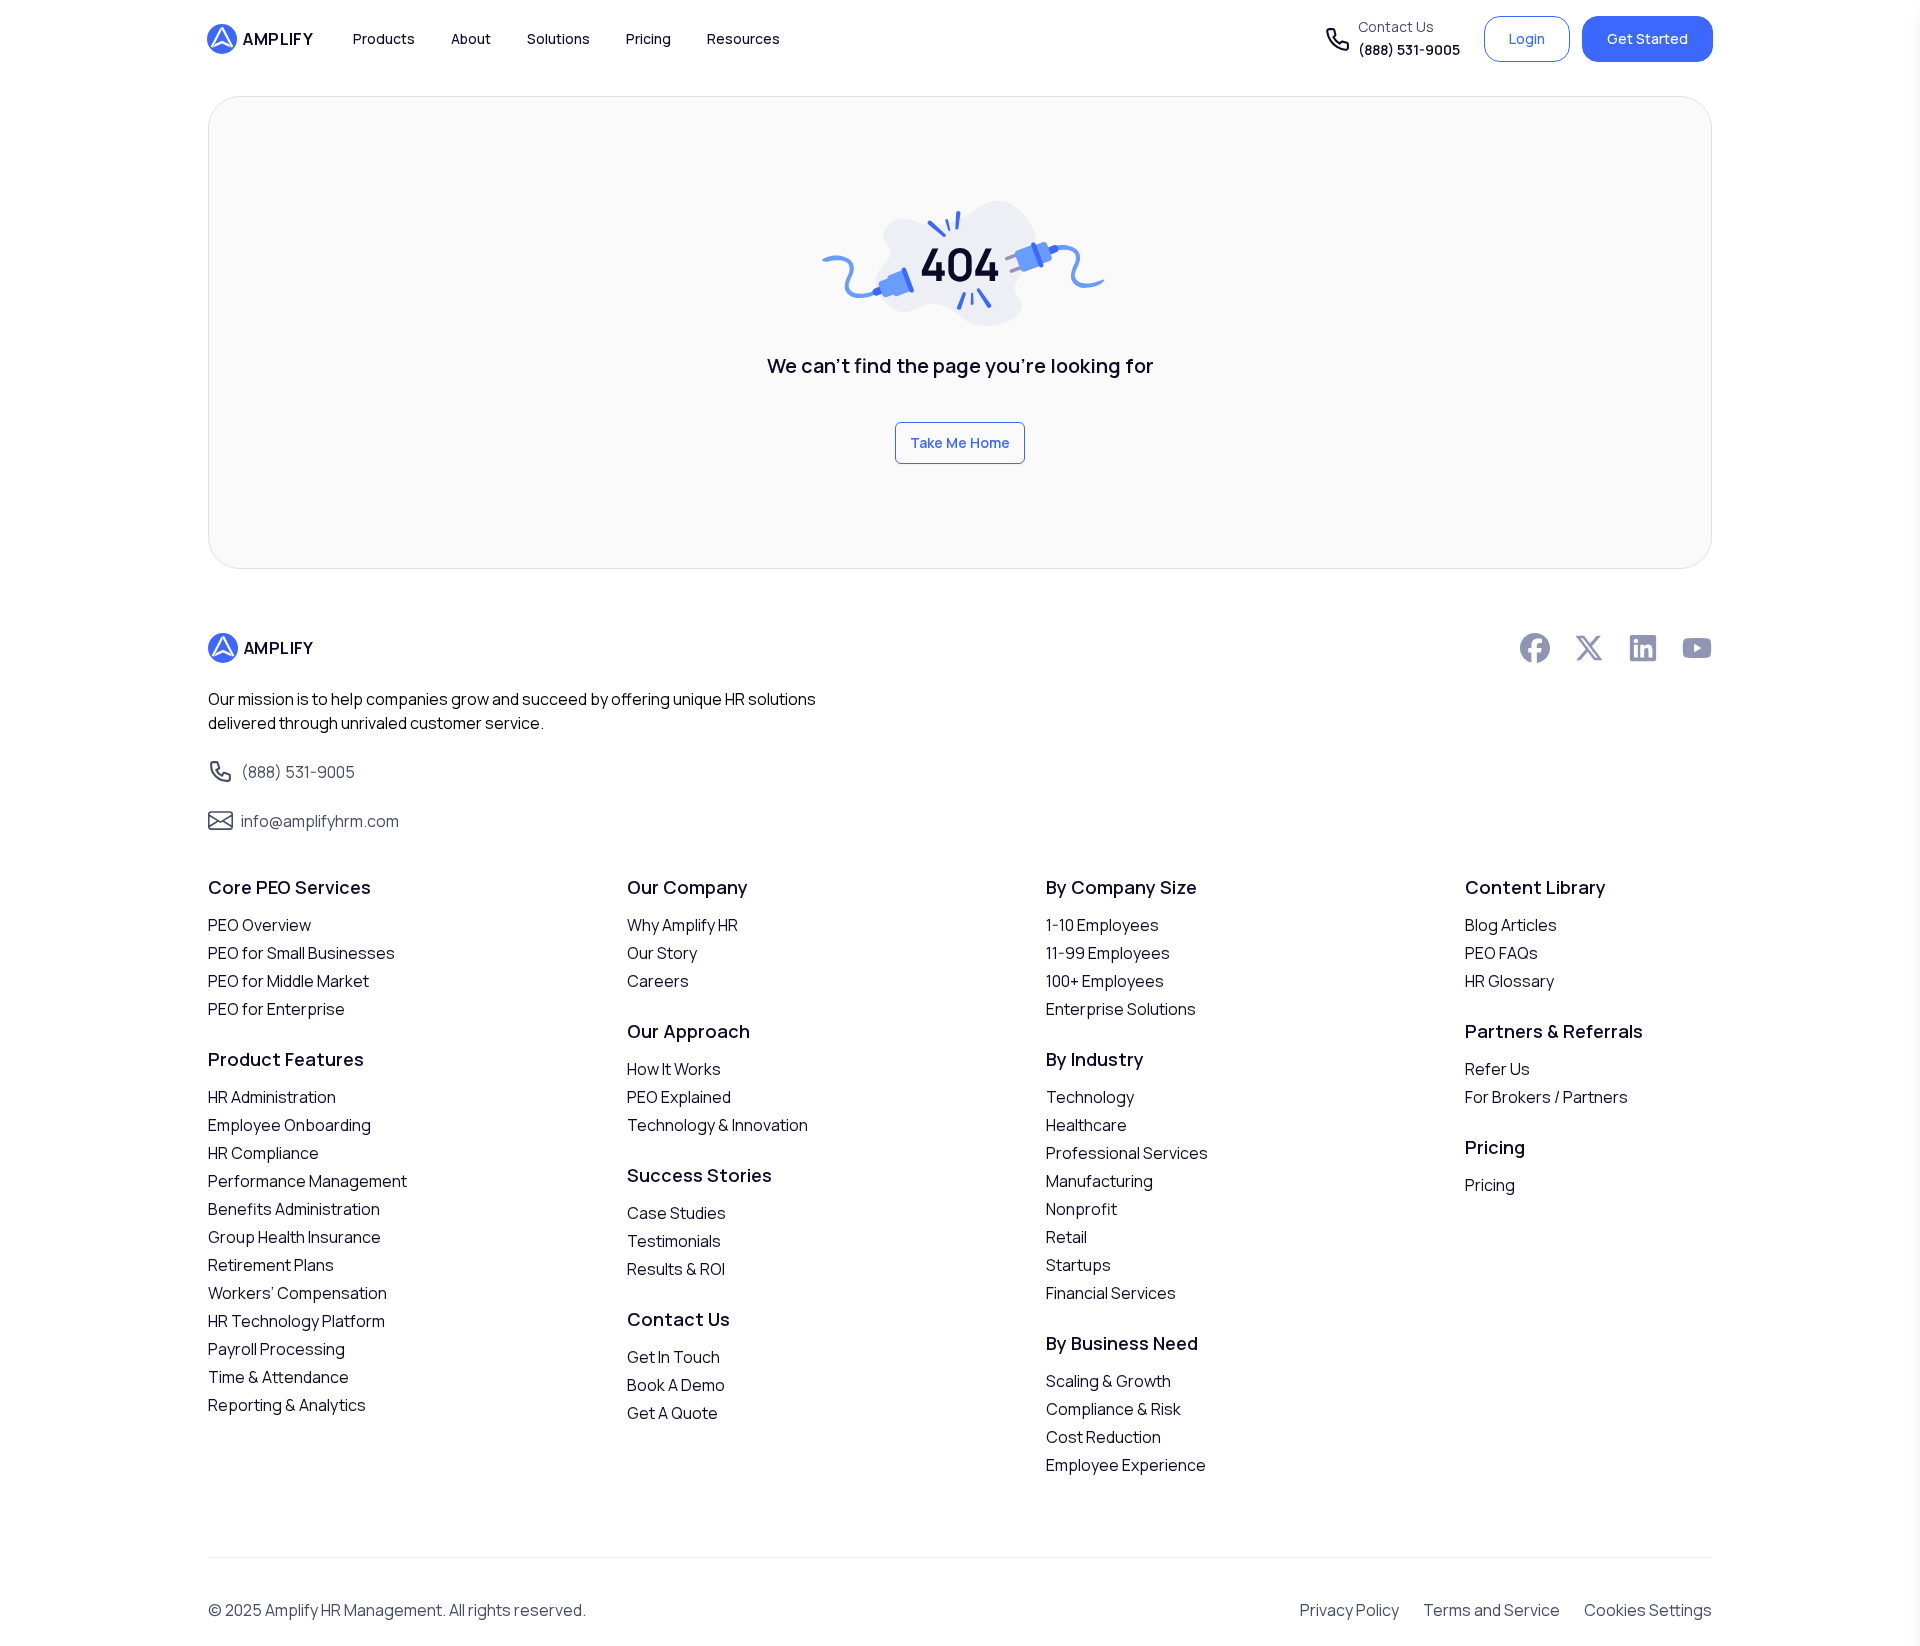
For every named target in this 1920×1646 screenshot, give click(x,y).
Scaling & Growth (1108, 1381)
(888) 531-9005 (1409, 49)
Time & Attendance (278, 1377)
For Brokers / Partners (1546, 1097)
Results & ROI (676, 1269)
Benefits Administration (294, 1209)
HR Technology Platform (296, 1321)
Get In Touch (673, 1357)
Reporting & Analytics (287, 1405)
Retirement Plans (271, 1265)
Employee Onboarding (289, 1125)
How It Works (674, 1069)
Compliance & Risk (1113, 1409)
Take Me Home (960, 442)
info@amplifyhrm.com (320, 821)
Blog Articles (1511, 925)
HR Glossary (1509, 981)
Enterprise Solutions (1121, 1009)
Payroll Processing (276, 1349)
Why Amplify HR (682, 925)
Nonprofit (1081, 1209)
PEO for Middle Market (288, 981)
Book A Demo (676, 1385)
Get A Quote (672, 1413)
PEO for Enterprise (276, 1009)
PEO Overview (259, 925)
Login (1527, 38)
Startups (1078, 1265)
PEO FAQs (1501, 953)
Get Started (1647, 38)
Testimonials (674, 1241)
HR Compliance (263, 1153)
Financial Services (1111, 1293)
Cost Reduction (1103, 1437)
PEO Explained (679, 1097)
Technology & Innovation (717, 1125)
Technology (1090, 1097)
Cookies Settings (1648, 1610)
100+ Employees (1105, 981)
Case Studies (676, 1213)
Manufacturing (1099, 1181)
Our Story (662, 953)
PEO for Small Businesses (301, 953)
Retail (1066, 1237)
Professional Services (1127, 1153)
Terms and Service (1491, 1610)
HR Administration (272, 1097)
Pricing (1490, 1185)
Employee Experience (1126, 1465)
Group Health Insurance (294, 1237)
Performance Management (307, 1181)
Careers (658, 981)
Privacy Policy (1349, 1610)
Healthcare (1086, 1125)
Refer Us (1497, 1069)
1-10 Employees (1102, 925)
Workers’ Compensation (297, 1293)
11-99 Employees (1108, 953)
